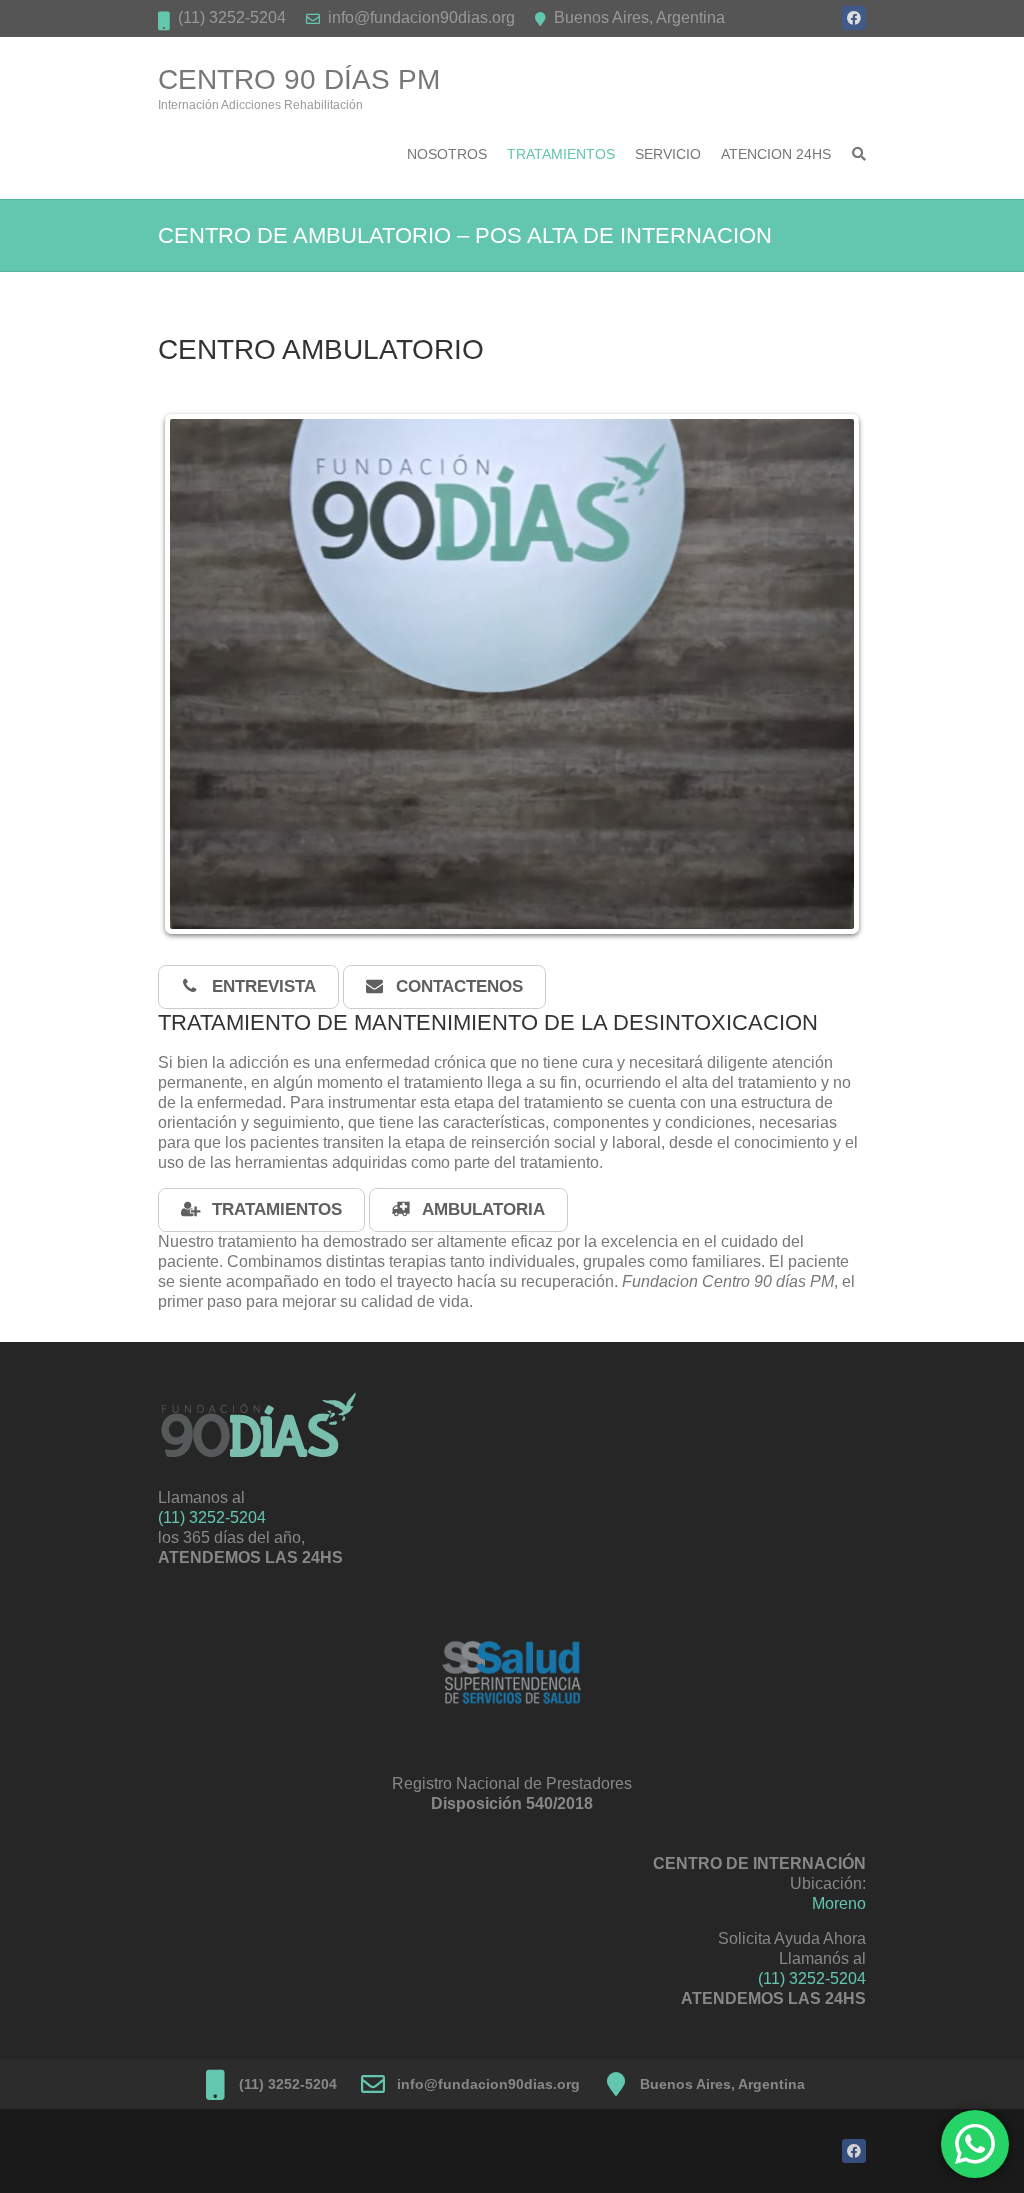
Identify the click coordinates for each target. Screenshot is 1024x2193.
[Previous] (200, 674)
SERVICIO (668, 154)
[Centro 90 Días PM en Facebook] (854, 18)
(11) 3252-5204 (232, 17)
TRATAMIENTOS (561, 154)
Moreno (839, 1903)
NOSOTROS (447, 154)
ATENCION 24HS (776, 154)
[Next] (824, 674)
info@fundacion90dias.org (421, 17)
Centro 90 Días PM (299, 79)
